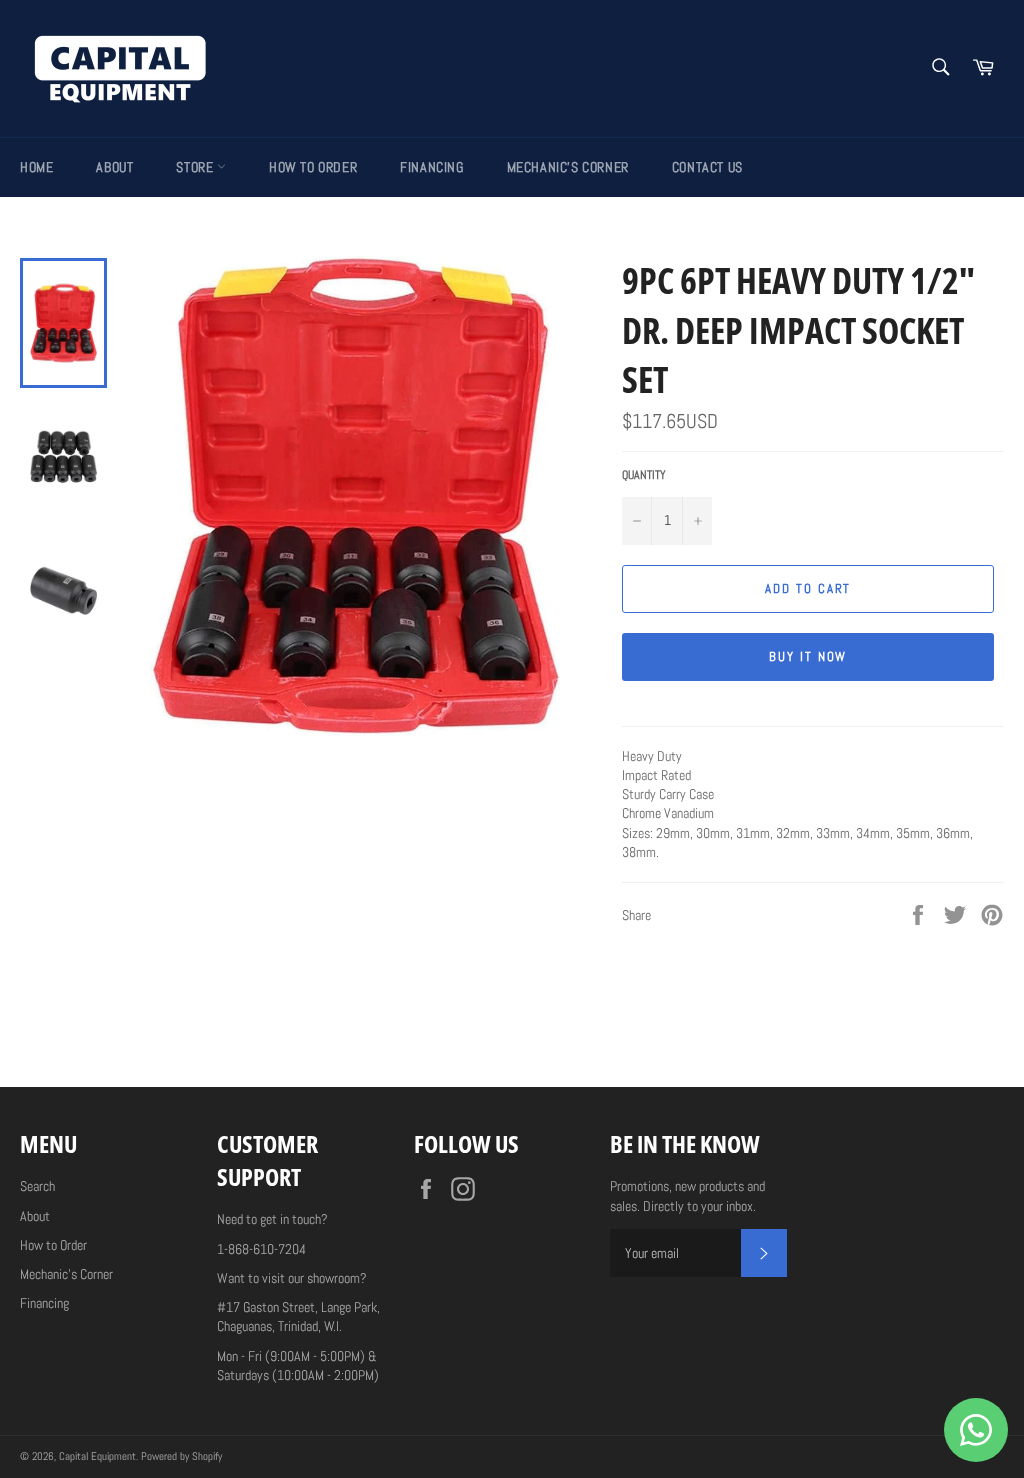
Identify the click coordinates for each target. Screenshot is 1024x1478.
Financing (431, 167)
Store (196, 167)
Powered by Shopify (181, 1456)
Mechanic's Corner (568, 167)
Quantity (644, 475)
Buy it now (808, 656)
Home (36, 167)
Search (37, 1186)
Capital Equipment (97, 1456)
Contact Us (707, 167)
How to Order (313, 167)
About (114, 167)
